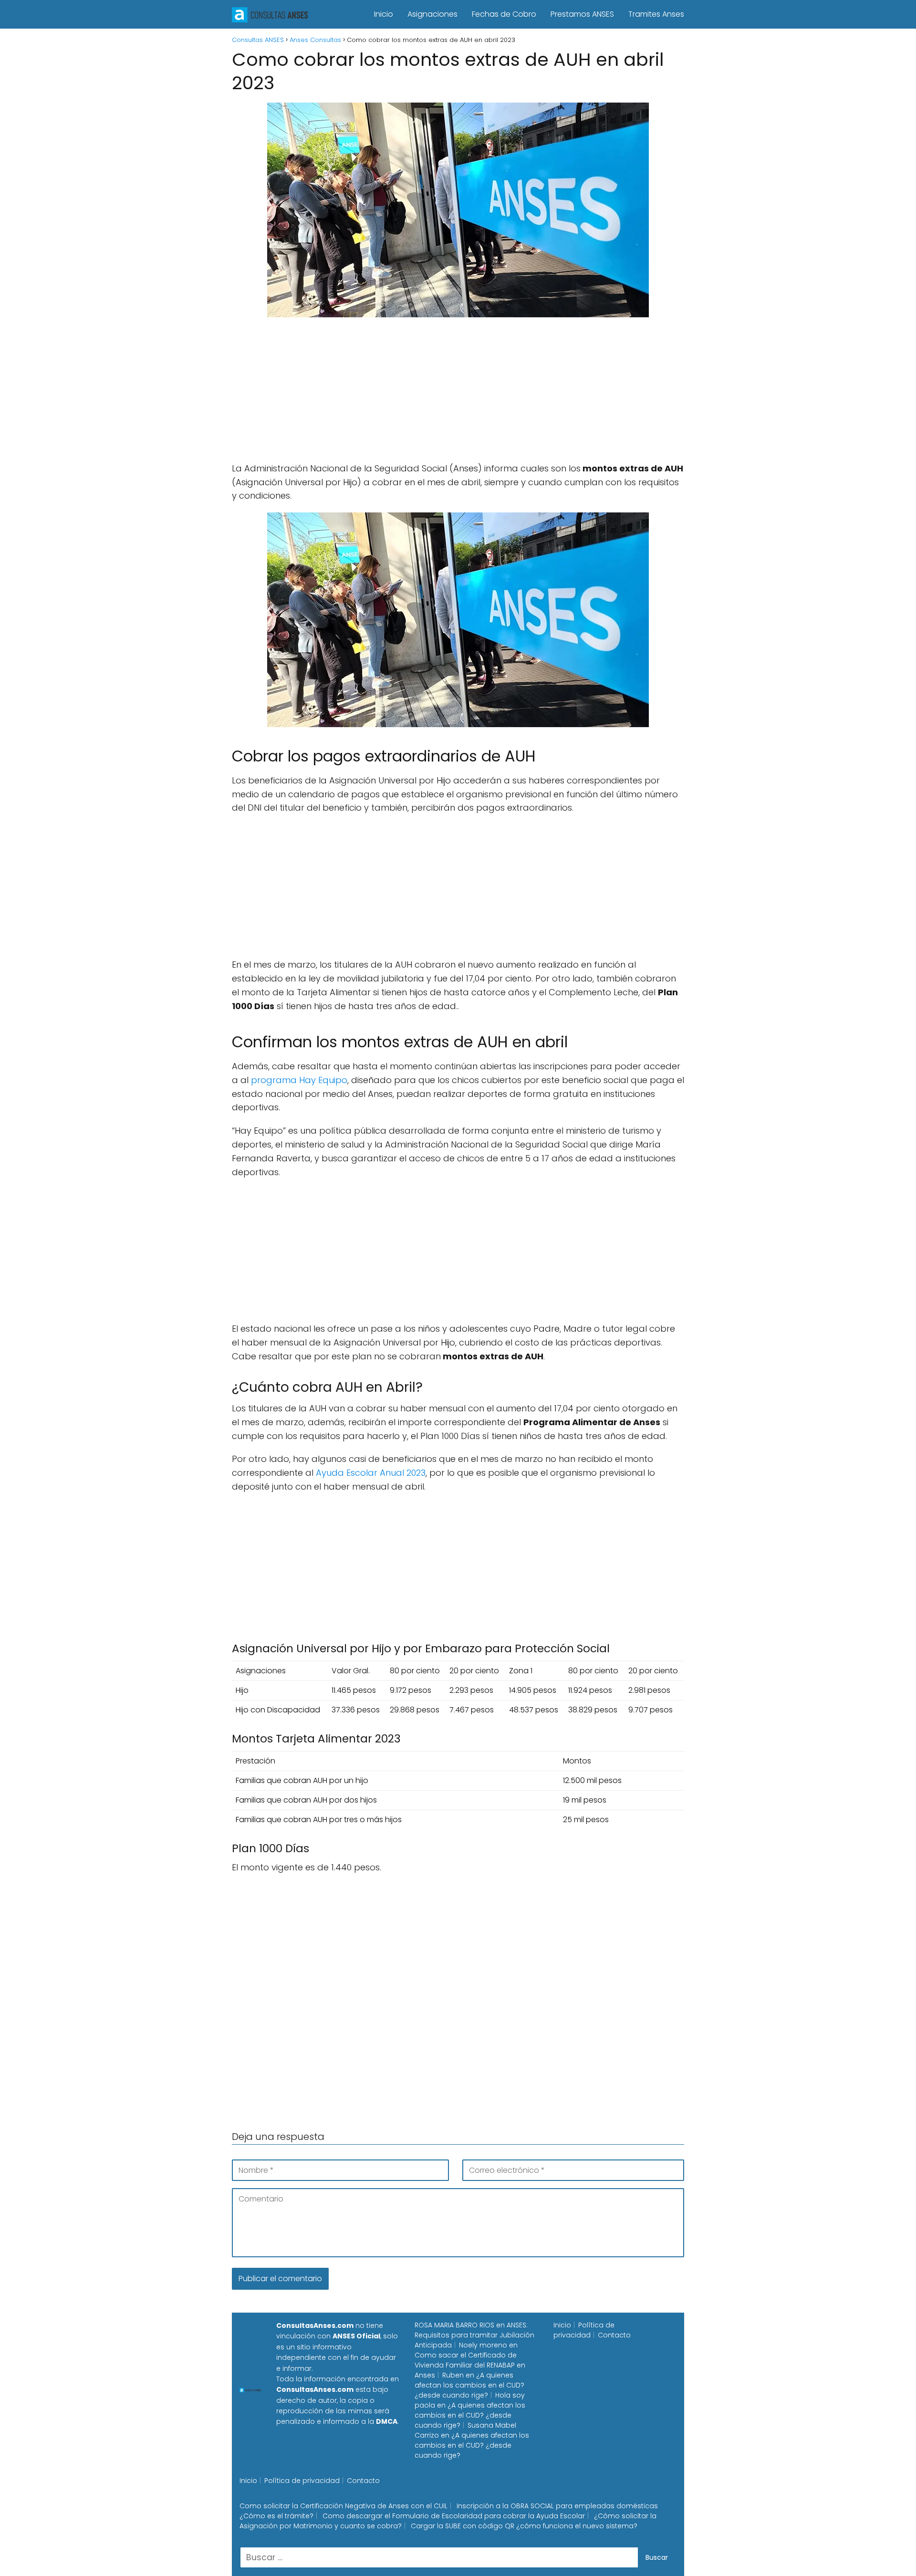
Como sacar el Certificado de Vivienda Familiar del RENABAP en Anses (470, 2365)
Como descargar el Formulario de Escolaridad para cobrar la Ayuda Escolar (454, 2516)
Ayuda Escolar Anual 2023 (371, 1473)
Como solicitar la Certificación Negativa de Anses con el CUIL (343, 2506)
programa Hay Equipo (299, 1080)
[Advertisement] (458, 395)
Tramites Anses (656, 14)
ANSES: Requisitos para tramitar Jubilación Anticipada (474, 2335)
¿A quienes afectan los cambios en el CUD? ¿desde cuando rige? (469, 2385)
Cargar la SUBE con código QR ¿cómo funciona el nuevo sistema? (524, 2526)
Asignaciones (432, 14)
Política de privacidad (584, 2330)
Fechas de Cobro (504, 14)
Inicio (384, 14)
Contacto (614, 2335)
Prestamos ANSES (582, 14)
